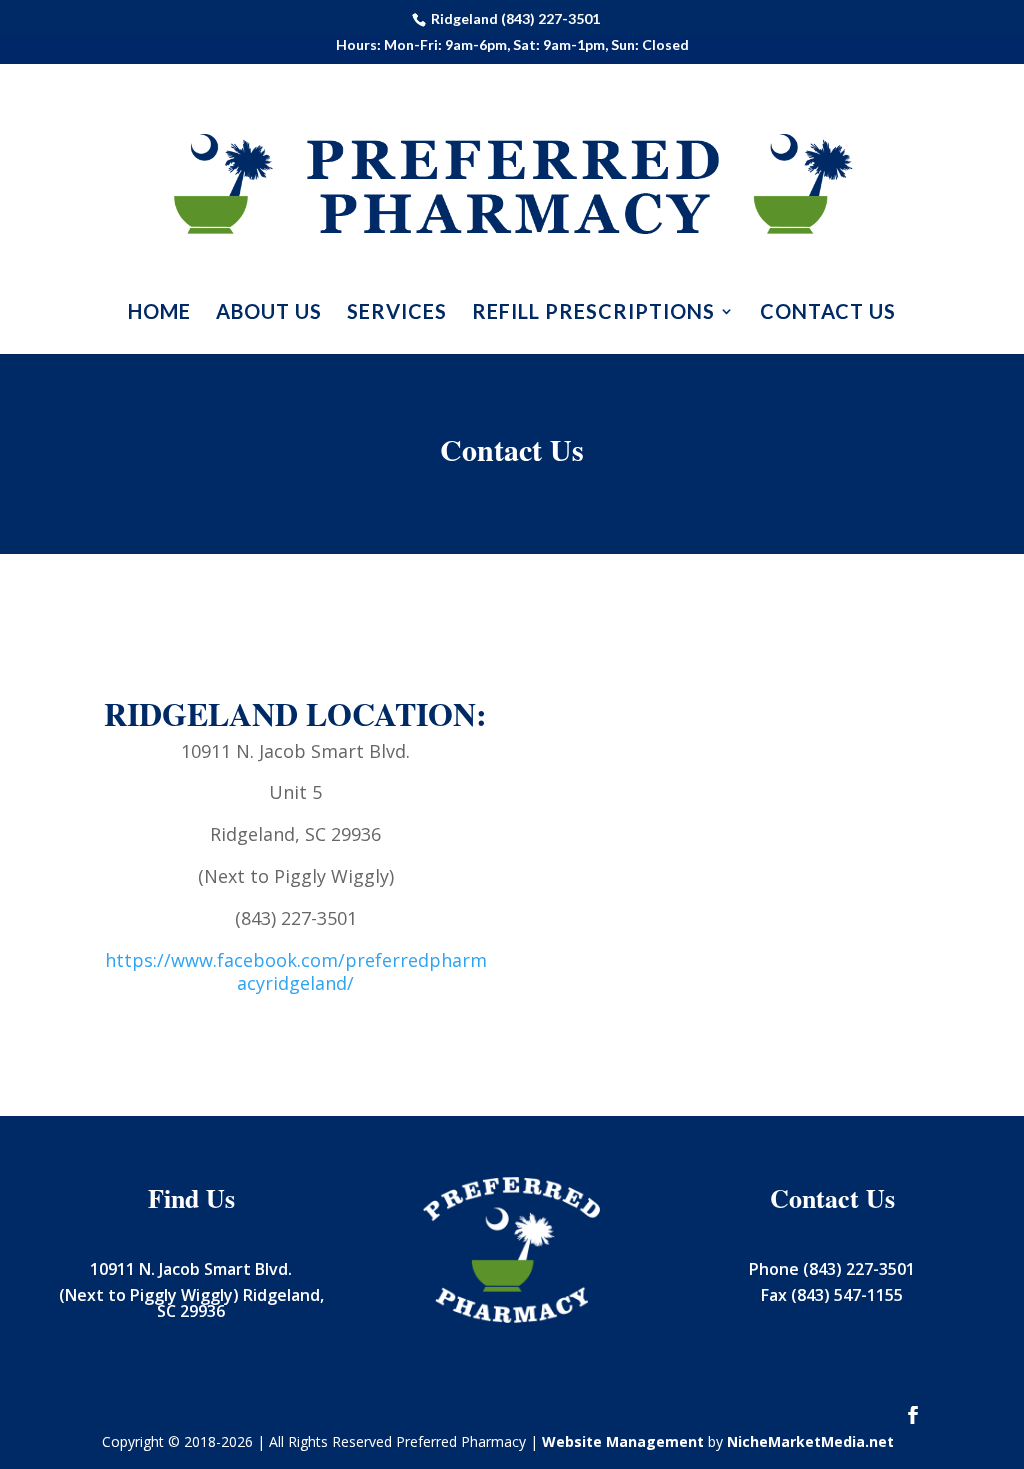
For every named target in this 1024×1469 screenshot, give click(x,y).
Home (159, 313)
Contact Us (828, 313)
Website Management (623, 1441)
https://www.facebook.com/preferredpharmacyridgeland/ (296, 972)
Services (397, 313)
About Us (269, 313)
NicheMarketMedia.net (810, 1441)
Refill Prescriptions (593, 313)
